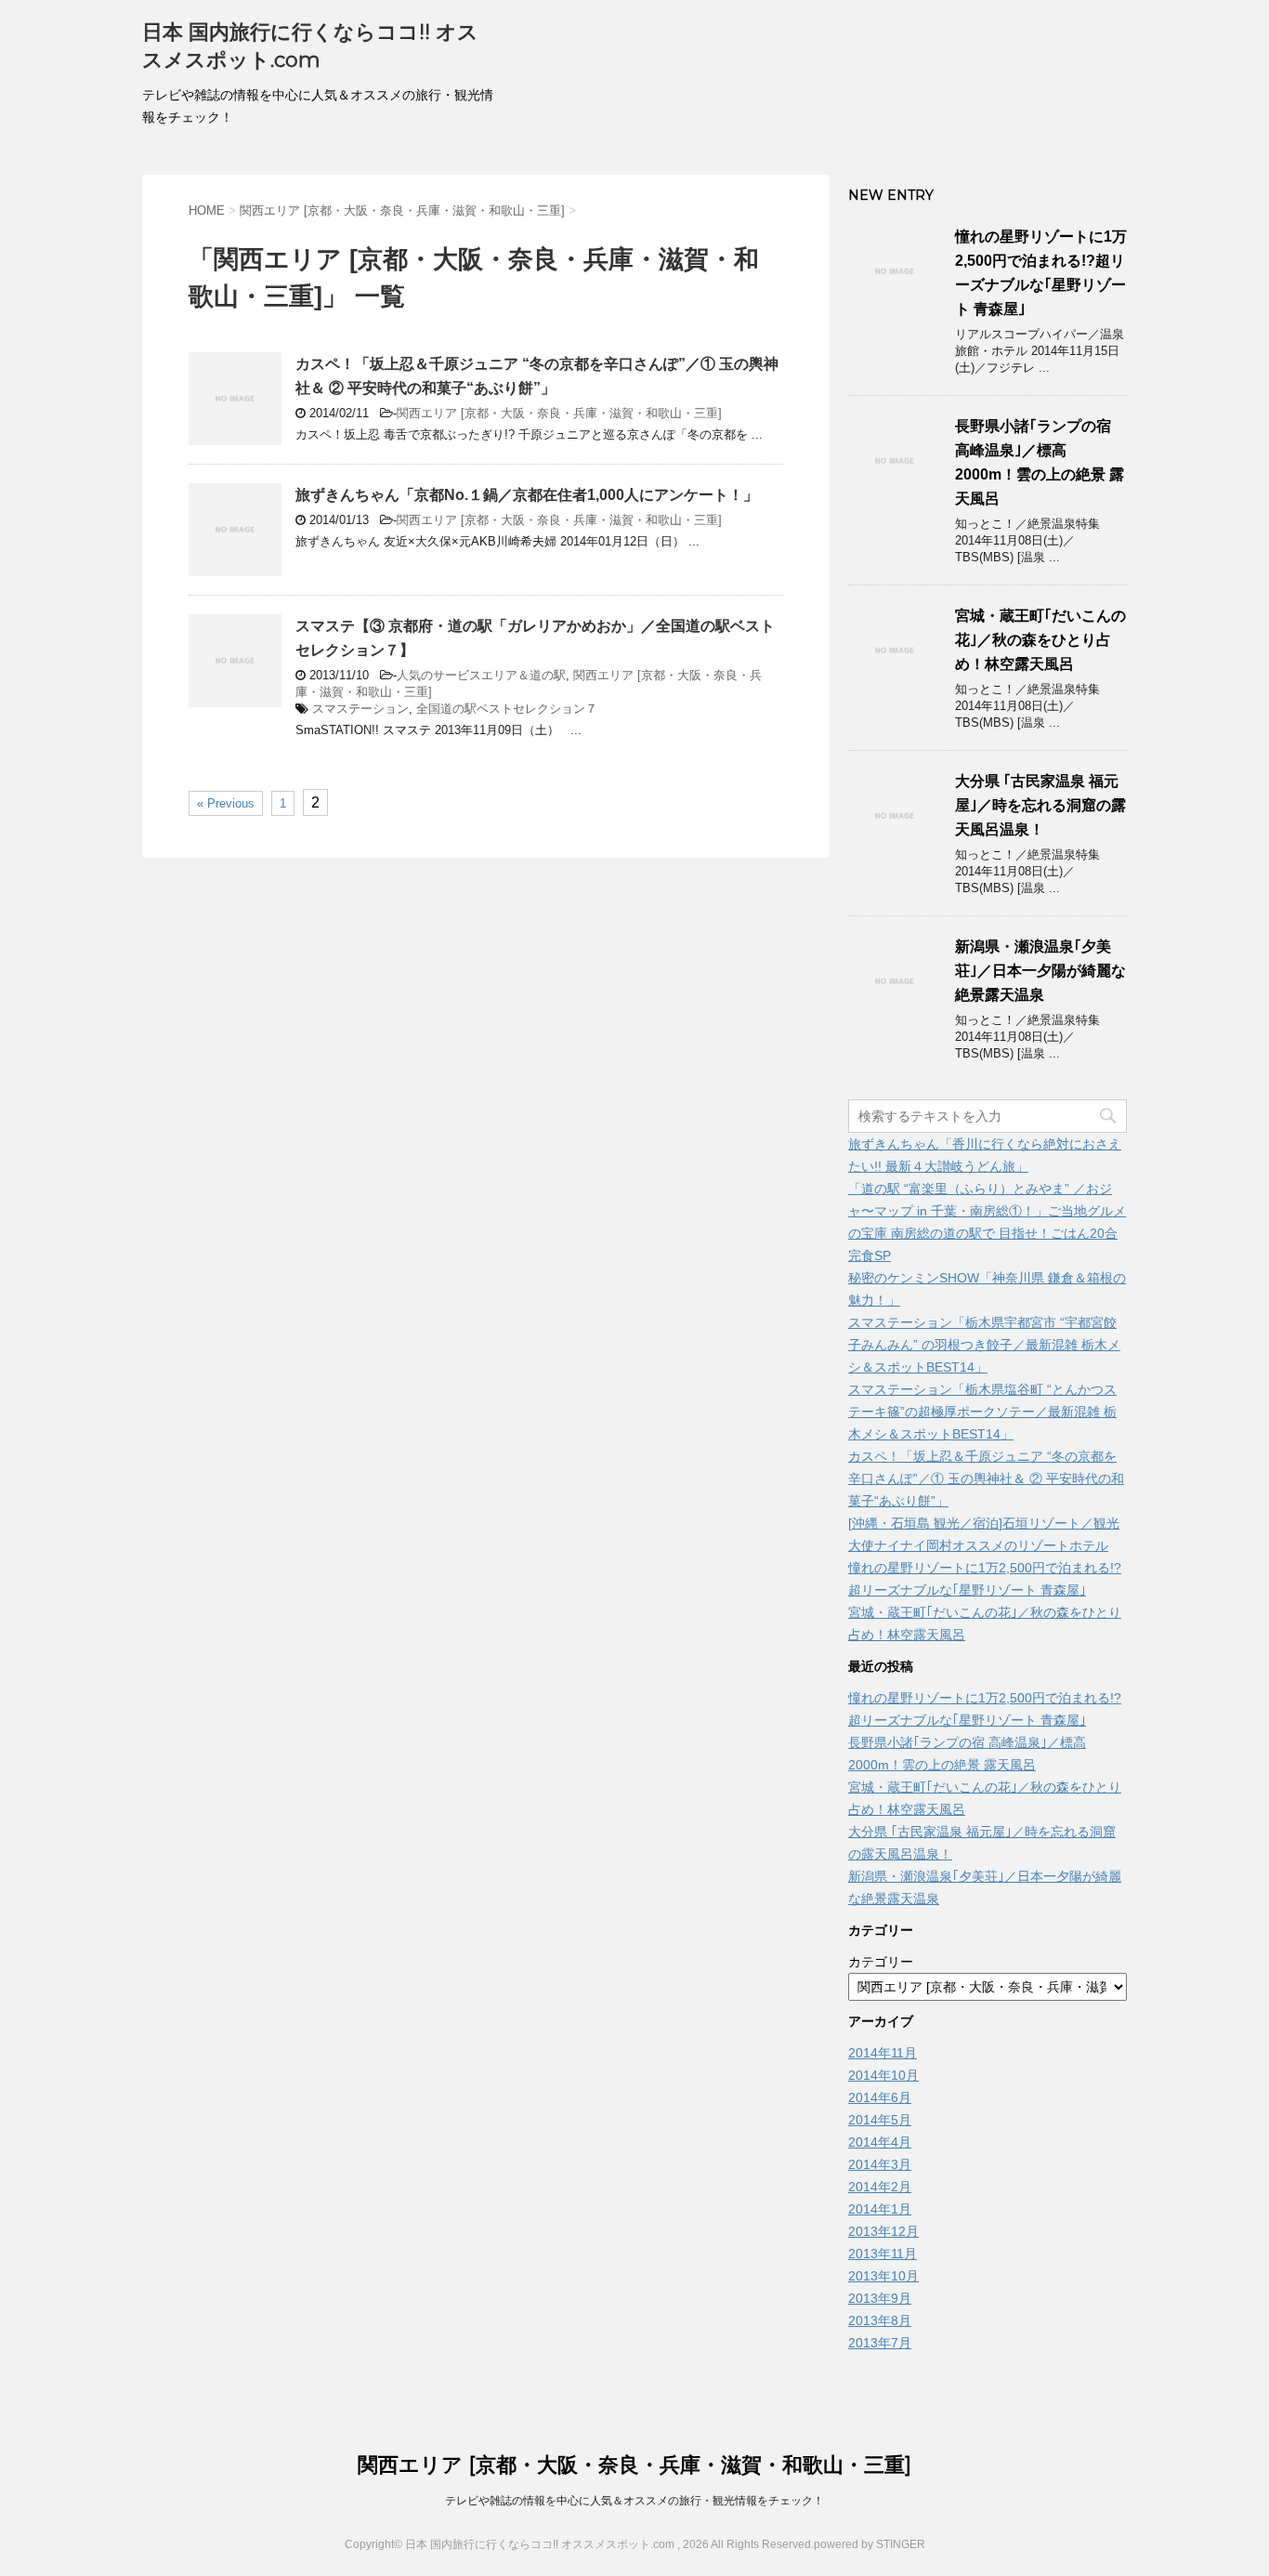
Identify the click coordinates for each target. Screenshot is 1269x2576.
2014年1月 (880, 2209)
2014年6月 (880, 2097)
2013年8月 (880, 2320)
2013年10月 (883, 2276)
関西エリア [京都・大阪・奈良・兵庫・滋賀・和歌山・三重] (559, 413)
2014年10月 (883, 2075)
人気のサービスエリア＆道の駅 (481, 675)
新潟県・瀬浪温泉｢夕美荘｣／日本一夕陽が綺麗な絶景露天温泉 (1040, 971)
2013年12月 (883, 2231)
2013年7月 (880, 2343)
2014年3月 (880, 2164)
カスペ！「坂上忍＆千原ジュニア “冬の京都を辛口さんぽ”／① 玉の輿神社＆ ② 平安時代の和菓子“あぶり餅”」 (986, 1479)
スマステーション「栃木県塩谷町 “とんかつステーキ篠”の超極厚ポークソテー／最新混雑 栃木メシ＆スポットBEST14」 (982, 1412)
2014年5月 (880, 2120)
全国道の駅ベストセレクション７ (507, 709)
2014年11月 (883, 2053)
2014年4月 (880, 2142)
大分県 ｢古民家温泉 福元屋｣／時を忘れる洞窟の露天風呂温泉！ (1040, 805)
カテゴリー (881, 1962)
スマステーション (360, 709)
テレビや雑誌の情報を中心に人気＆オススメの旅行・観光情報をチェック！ (634, 2501)
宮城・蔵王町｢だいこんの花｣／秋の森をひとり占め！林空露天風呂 (1040, 640)
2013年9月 (880, 2298)
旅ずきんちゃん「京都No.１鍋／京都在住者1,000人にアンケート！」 (527, 495)
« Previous (226, 803)
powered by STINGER (870, 2544)
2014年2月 (880, 2187)
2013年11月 (883, 2254)
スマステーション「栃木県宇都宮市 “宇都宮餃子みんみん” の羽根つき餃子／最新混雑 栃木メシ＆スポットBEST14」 (984, 1345)
